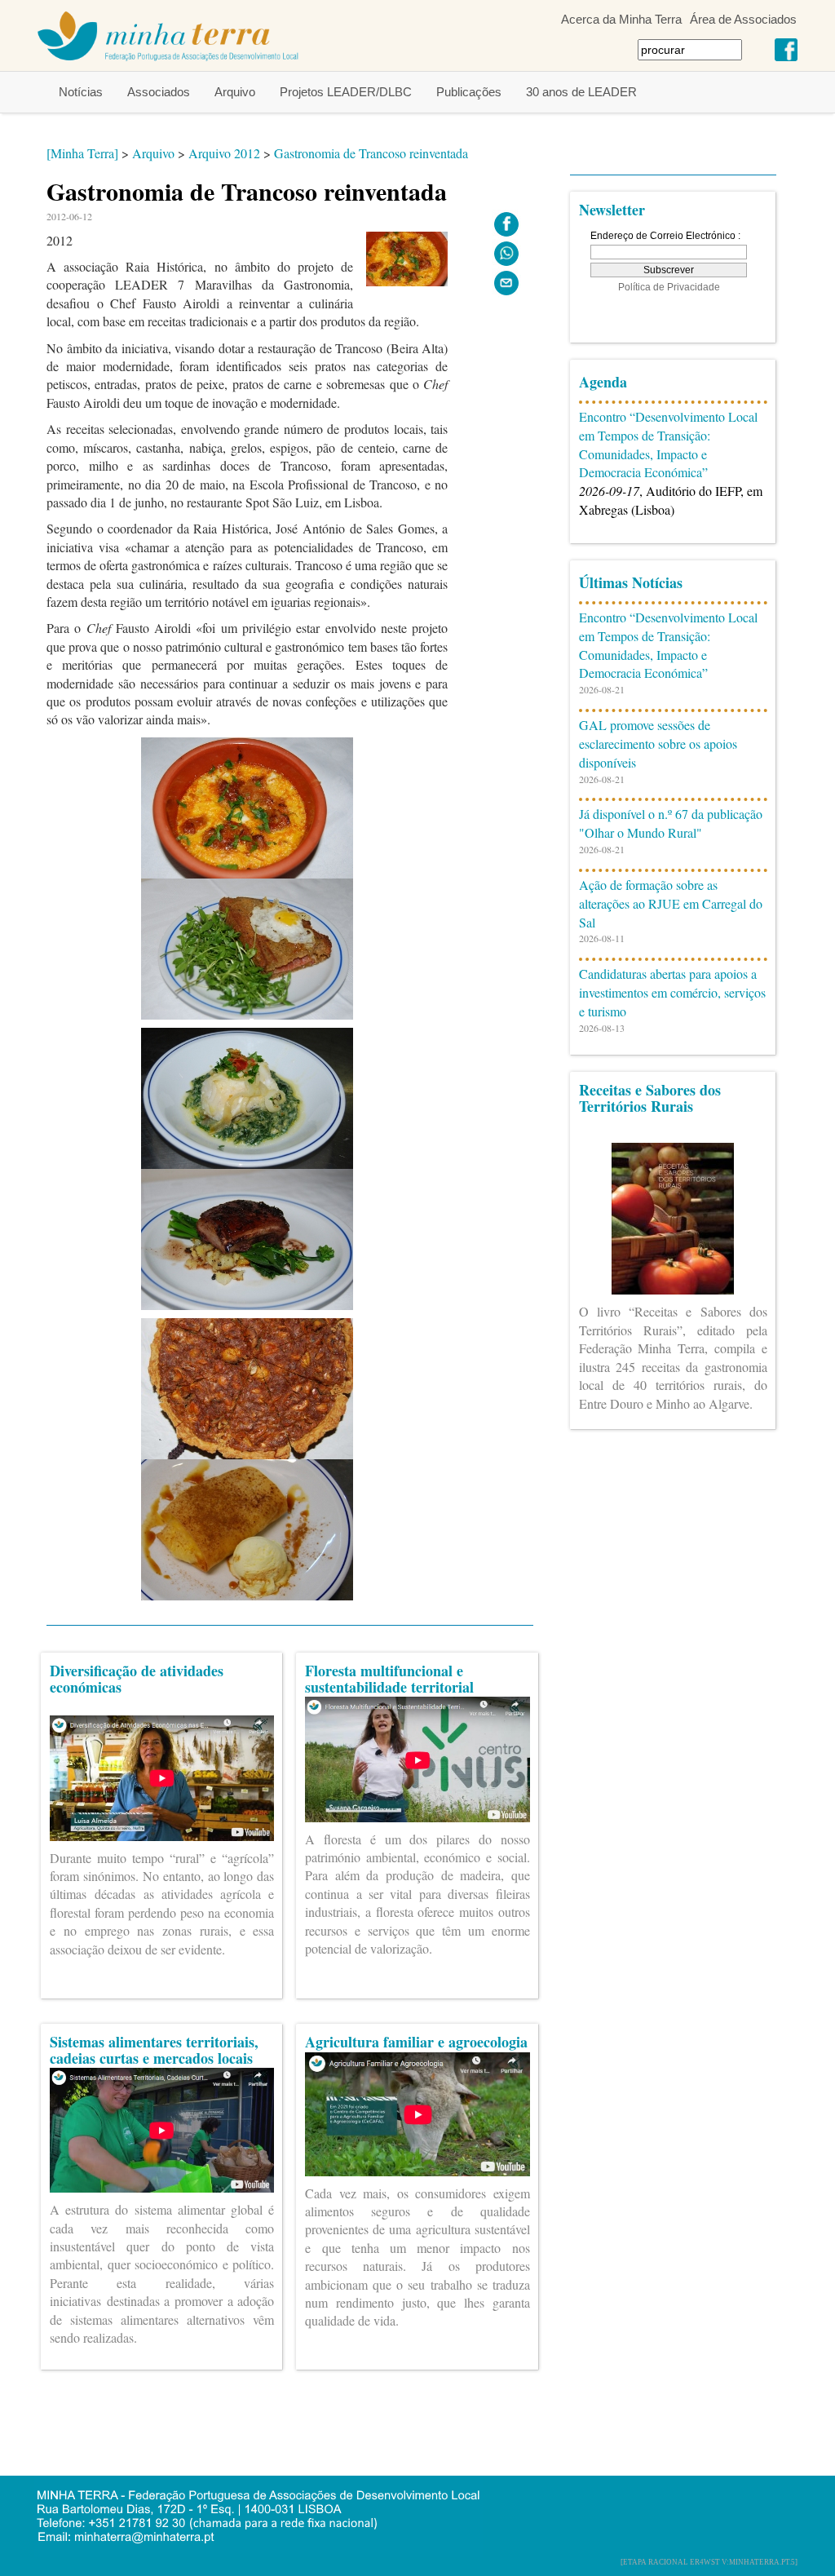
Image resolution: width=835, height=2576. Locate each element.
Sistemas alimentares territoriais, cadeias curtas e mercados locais (154, 2050)
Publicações (469, 92)
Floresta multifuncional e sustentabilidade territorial (389, 1679)
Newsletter (612, 210)
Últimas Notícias (631, 582)
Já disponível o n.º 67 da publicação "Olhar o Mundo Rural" (671, 823)
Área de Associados (743, 19)
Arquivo (235, 92)
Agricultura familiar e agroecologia (416, 2042)
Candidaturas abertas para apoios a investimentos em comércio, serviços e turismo (672, 992)
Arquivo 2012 (224, 153)
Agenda (603, 382)
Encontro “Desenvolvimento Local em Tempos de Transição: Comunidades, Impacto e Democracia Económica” (668, 445)
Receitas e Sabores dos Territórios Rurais (650, 1098)
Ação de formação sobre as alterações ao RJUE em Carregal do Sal (671, 903)
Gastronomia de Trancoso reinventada (371, 153)
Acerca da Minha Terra (621, 19)
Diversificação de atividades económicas (137, 1679)
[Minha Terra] (82, 153)
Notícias (81, 92)
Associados (159, 92)
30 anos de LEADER (581, 92)
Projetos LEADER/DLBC (346, 92)
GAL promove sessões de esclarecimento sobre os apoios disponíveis (658, 744)
